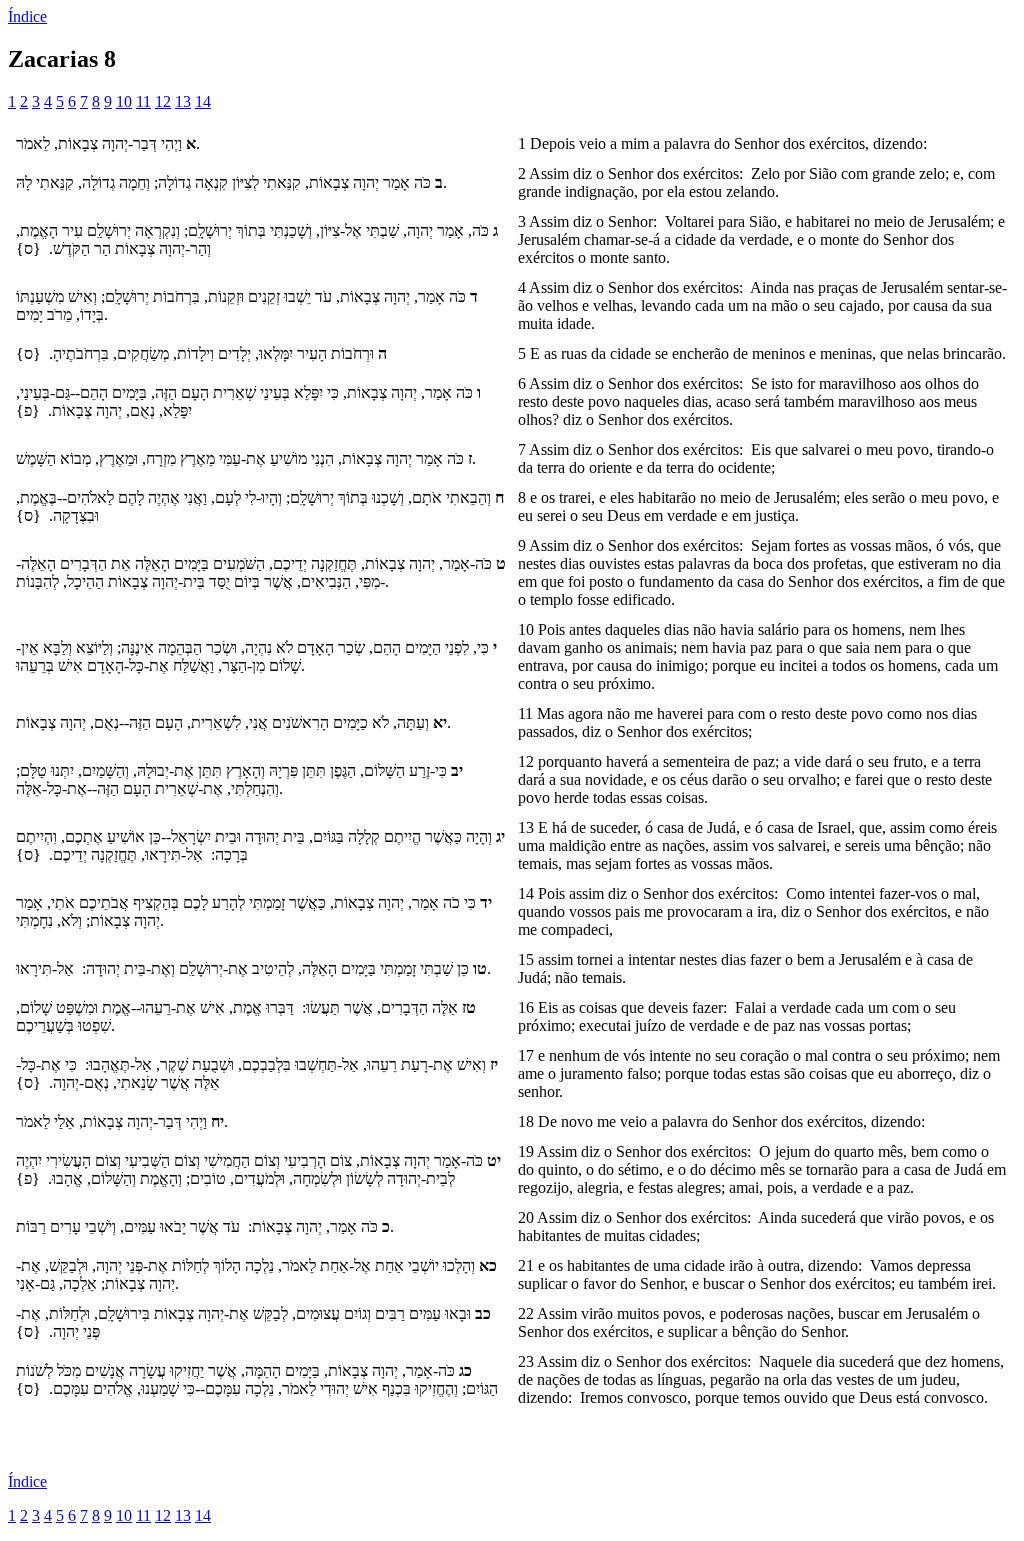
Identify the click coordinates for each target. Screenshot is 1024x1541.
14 (203, 101)
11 (143, 101)
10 (124, 101)
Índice (27, 16)
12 (163, 101)
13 (183, 101)
